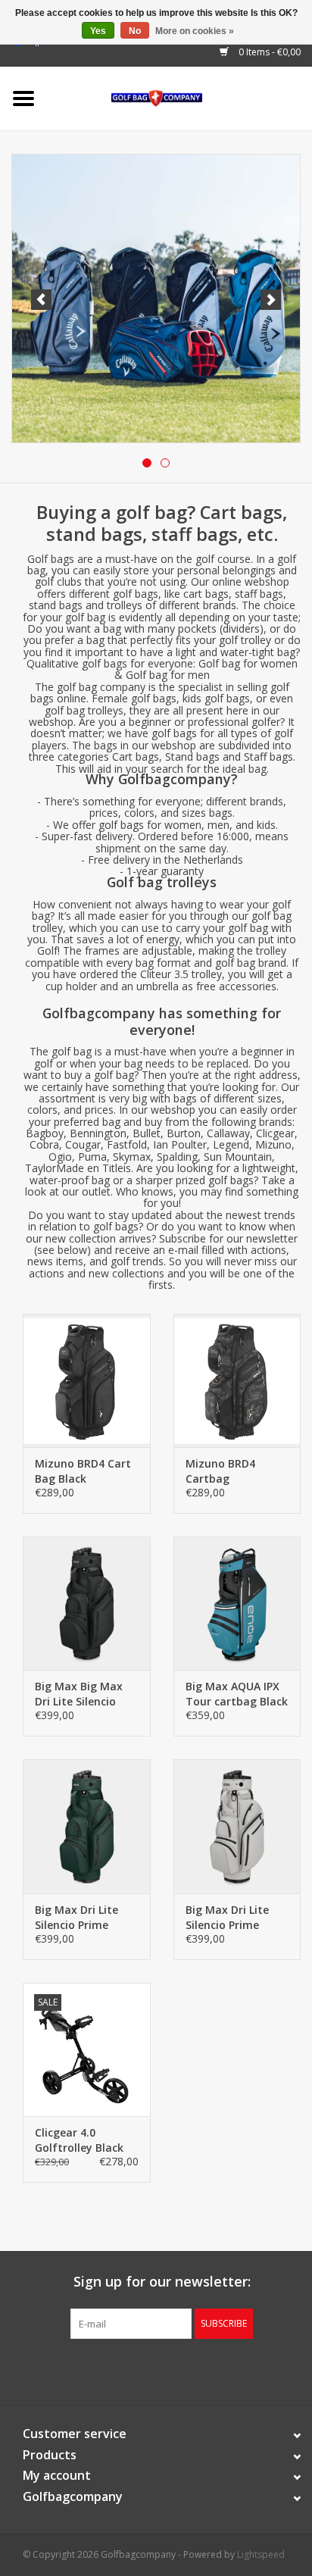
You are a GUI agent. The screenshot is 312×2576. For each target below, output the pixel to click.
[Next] (271, 300)
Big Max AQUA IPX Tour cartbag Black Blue (237, 1694)
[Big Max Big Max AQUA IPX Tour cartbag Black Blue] (237, 1603)
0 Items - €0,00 (268, 52)
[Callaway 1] (156, 299)
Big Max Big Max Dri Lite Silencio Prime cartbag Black (79, 1694)
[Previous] (41, 300)
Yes (98, 31)
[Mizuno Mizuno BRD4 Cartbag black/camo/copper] (237, 1380)
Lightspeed (261, 2554)
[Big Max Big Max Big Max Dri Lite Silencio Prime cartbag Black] (87, 1603)
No (135, 31)
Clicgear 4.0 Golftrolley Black (79, 2140)
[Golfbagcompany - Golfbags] (180, 97)
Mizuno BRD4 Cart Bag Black (83, 1471)
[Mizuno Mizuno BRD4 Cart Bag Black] (87, 1380)
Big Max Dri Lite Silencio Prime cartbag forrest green (76, 1918)
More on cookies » (195, 31)
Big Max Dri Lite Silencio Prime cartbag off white (232, 1918)
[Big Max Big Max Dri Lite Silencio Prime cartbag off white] (237, 1826)
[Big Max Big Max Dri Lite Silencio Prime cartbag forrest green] (87, 1826)
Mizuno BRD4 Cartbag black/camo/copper (236, 1471)
